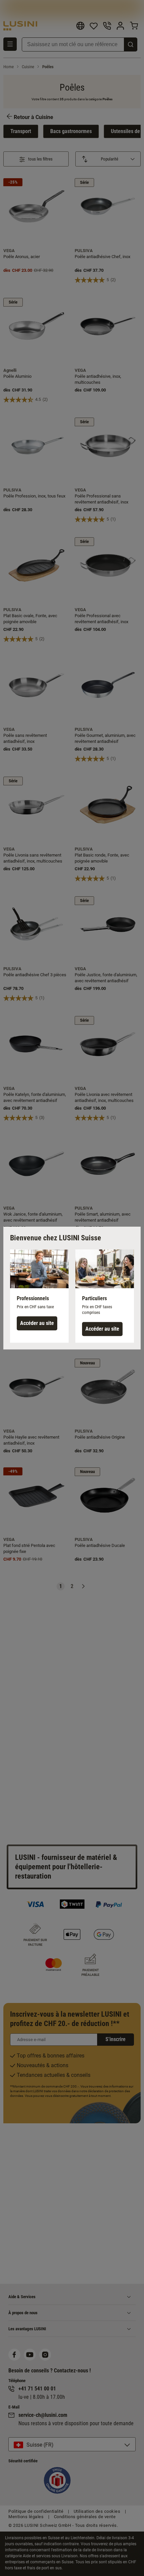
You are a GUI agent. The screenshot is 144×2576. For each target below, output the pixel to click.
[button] (39, 1296)
